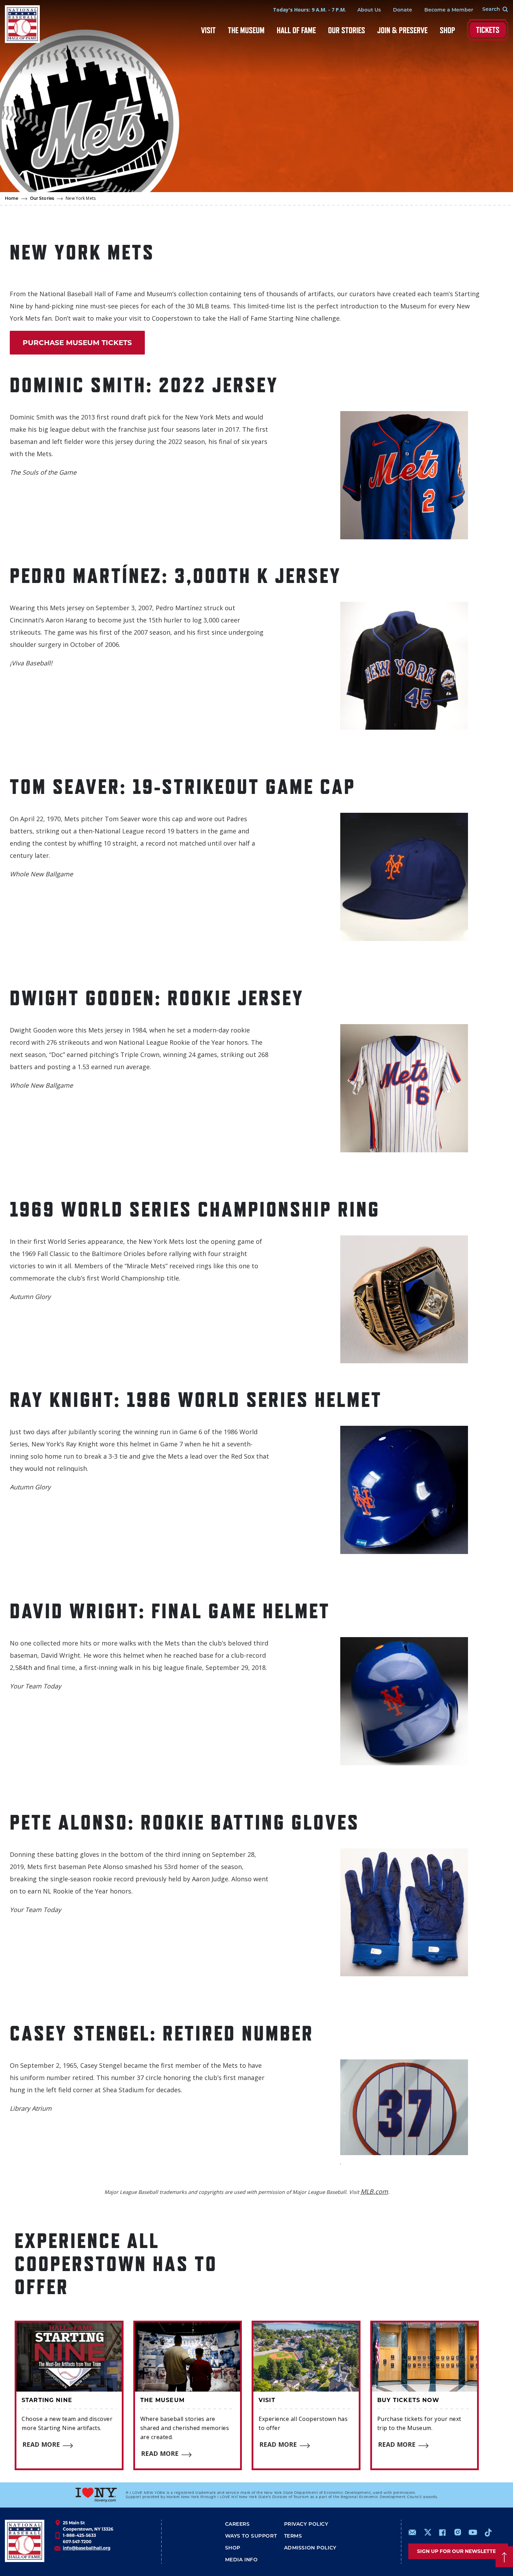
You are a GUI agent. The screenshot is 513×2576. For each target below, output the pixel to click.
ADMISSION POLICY (310, 2548)
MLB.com (374, 2191)
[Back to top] (504, 2557)
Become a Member (449, 10)
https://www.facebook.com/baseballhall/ (442, 2532)
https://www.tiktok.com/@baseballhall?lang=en (488, 2532)
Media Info (241, 2560)
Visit (208, 30)
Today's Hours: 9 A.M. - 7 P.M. (310, 10)
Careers (237, 2524)
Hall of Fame (296, 30)
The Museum (246, 30)
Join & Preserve (402, 30)
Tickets (488, 30)
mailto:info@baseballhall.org (412, 2532)
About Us (369, 10)
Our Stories (347, 30)
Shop (447, 30)
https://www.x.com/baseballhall (427, 2532)
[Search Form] (491, 10)
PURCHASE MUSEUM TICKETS (77, 343)
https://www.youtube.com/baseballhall (473, 2532)
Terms (293, 2536)
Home (12, 199)
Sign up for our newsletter (458, 2551)
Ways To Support (251, 2536)
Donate (403, 10)
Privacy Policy (306, 2524)
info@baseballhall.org (87, 2548)
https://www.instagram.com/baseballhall (458, 2532)
